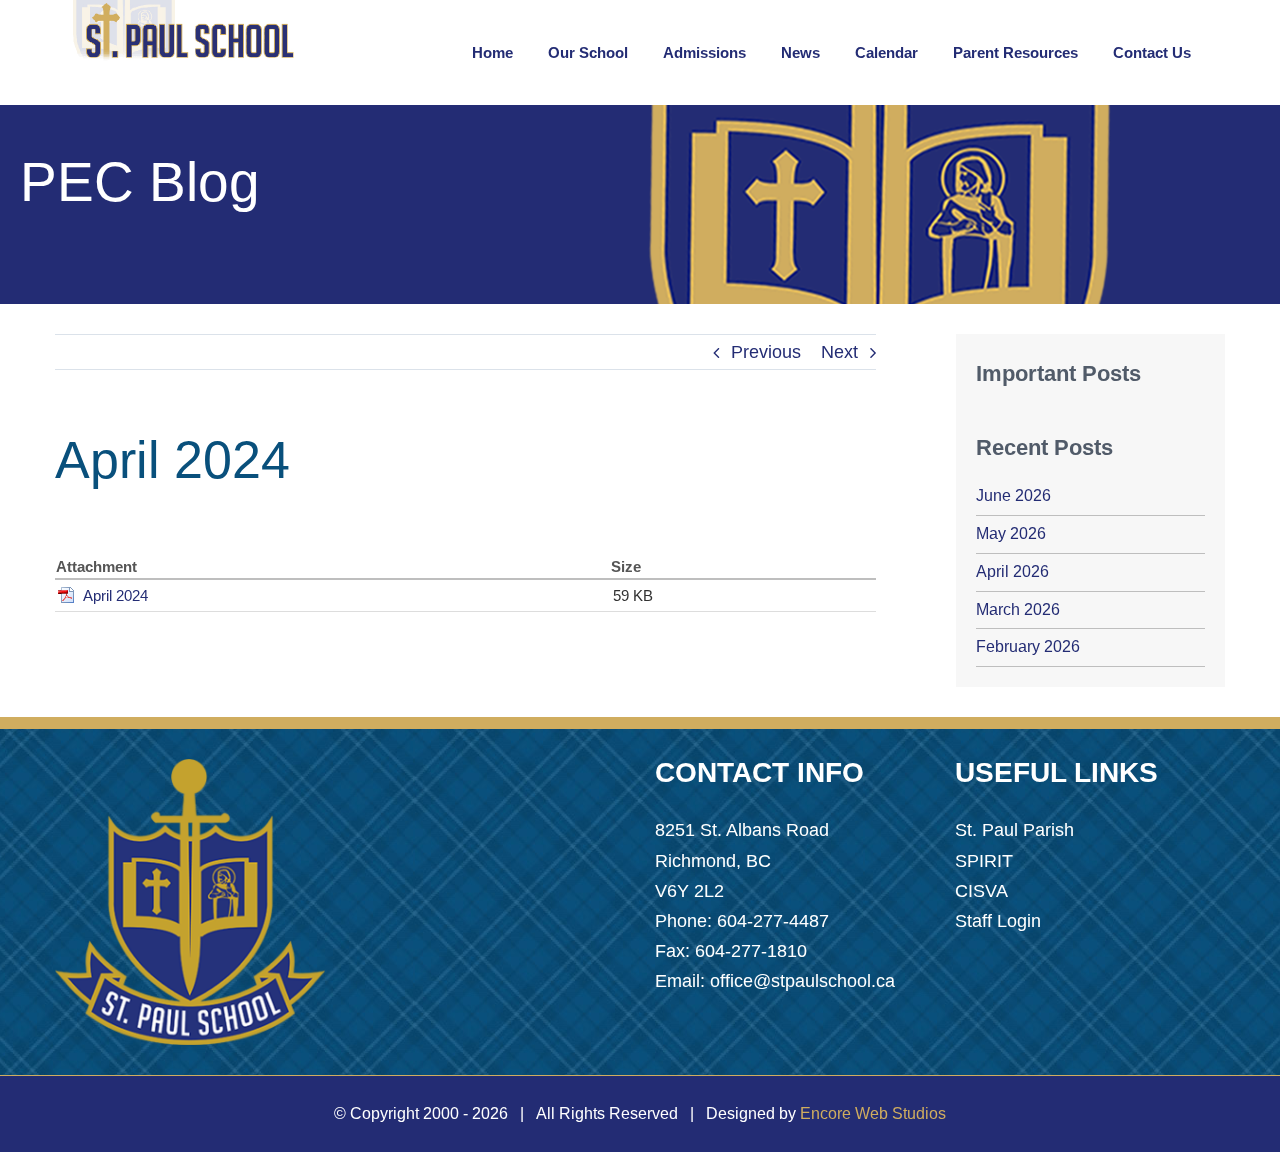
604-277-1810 (751, 951)
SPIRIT (984, 861)
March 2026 (1018, 609)
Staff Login (998, 921)
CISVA (981, 891)
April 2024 (115, 595)
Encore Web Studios (873, 1113)
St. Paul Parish (1014, 830)
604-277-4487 (773, 921)
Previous (766, 352)
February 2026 (1028, 646)
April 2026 (1012, 571)
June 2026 (1013, 495)
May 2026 (1011, 533)
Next (839, 352)
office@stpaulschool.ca (802, 981)
